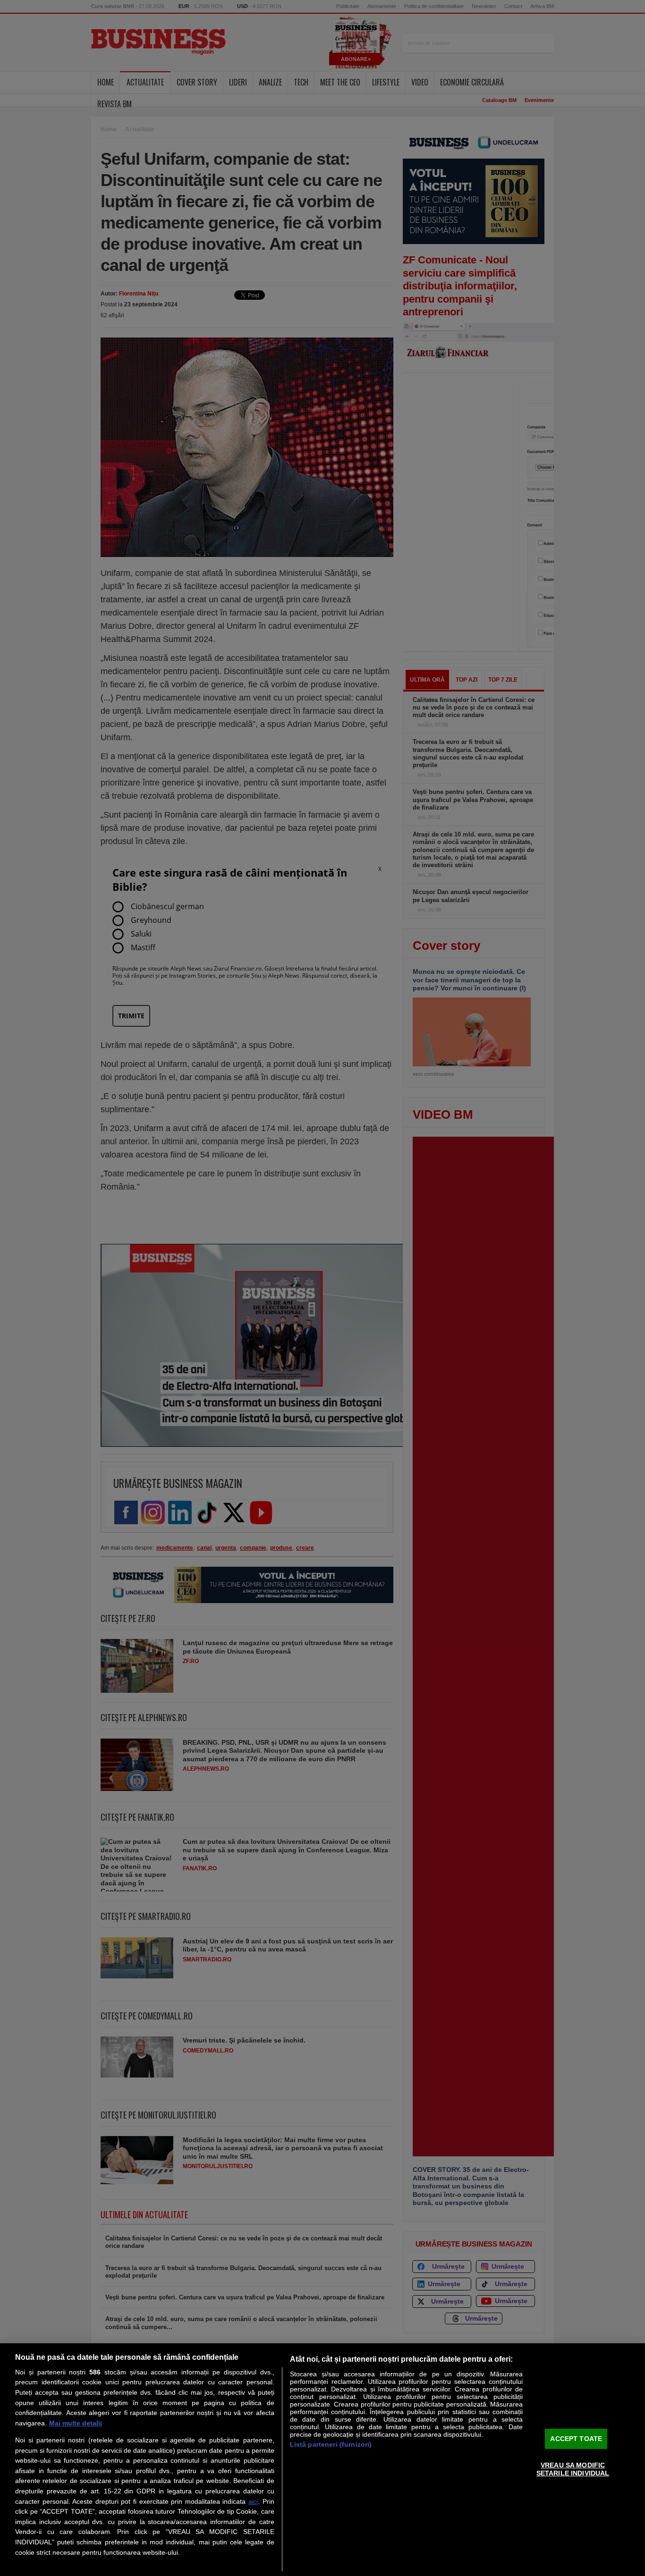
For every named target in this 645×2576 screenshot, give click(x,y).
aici (253, 2502)
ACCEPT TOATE (576, 2438)
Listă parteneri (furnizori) (331, 2444)
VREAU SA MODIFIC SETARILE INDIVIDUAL (573, 2469)
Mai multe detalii (76, 2423)
